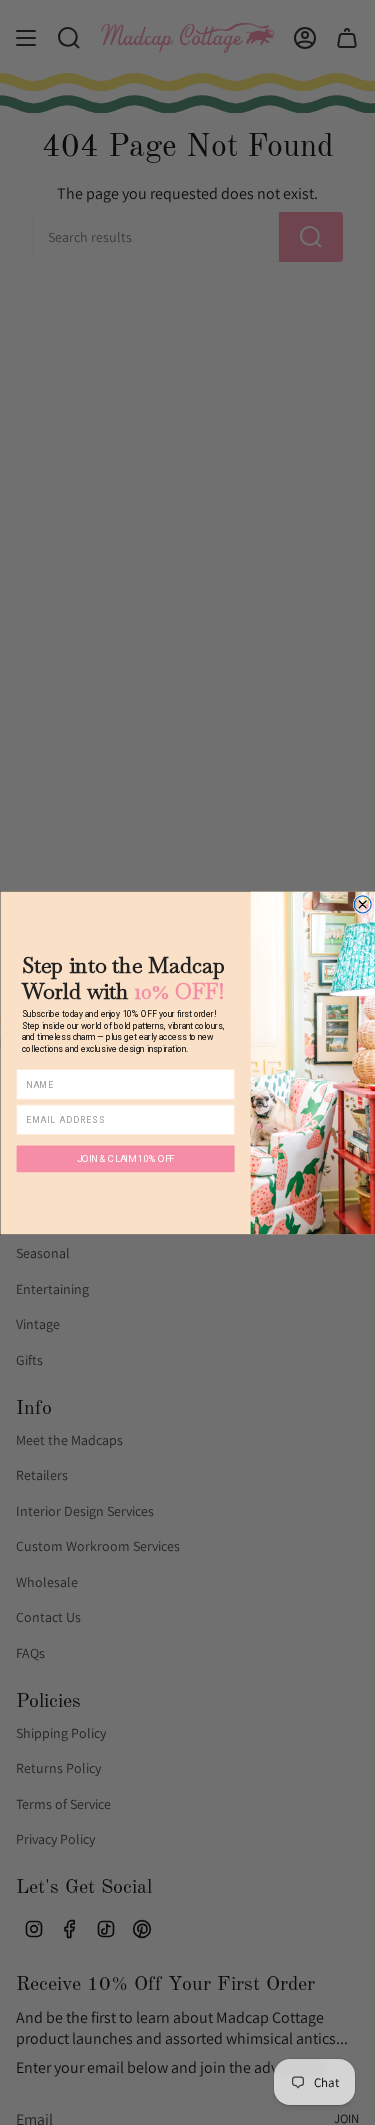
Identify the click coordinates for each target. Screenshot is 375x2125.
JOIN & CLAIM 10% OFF (125, 1158)
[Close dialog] (362, 903)
